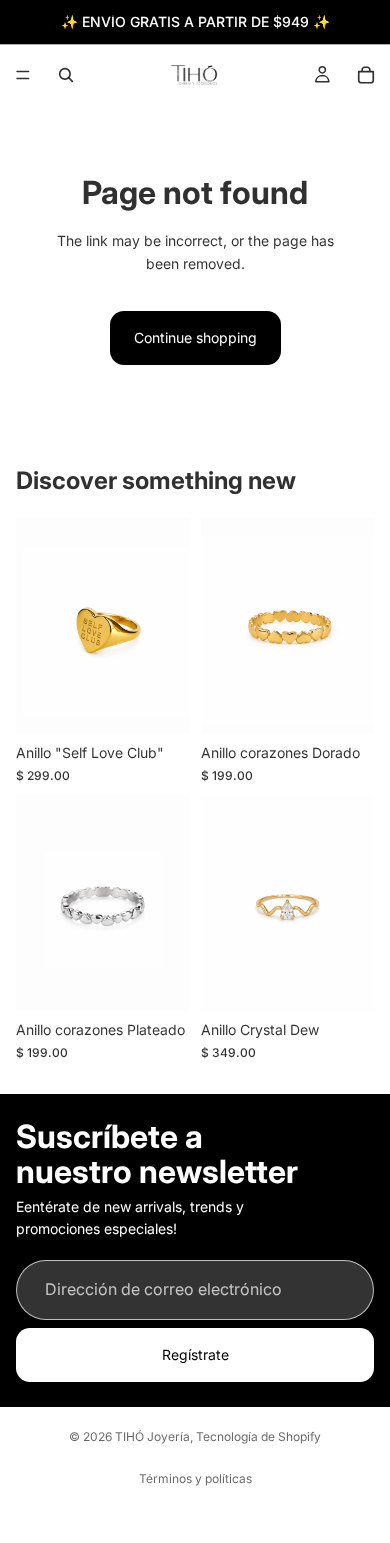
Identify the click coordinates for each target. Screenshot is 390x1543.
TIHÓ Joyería (152, 1436)
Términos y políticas (195, 1478)
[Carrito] (366, 75)
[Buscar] (66, 75)
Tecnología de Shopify (258, 1436)
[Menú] (23, 75)
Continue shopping (195, 337)
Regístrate (195, 1354)
